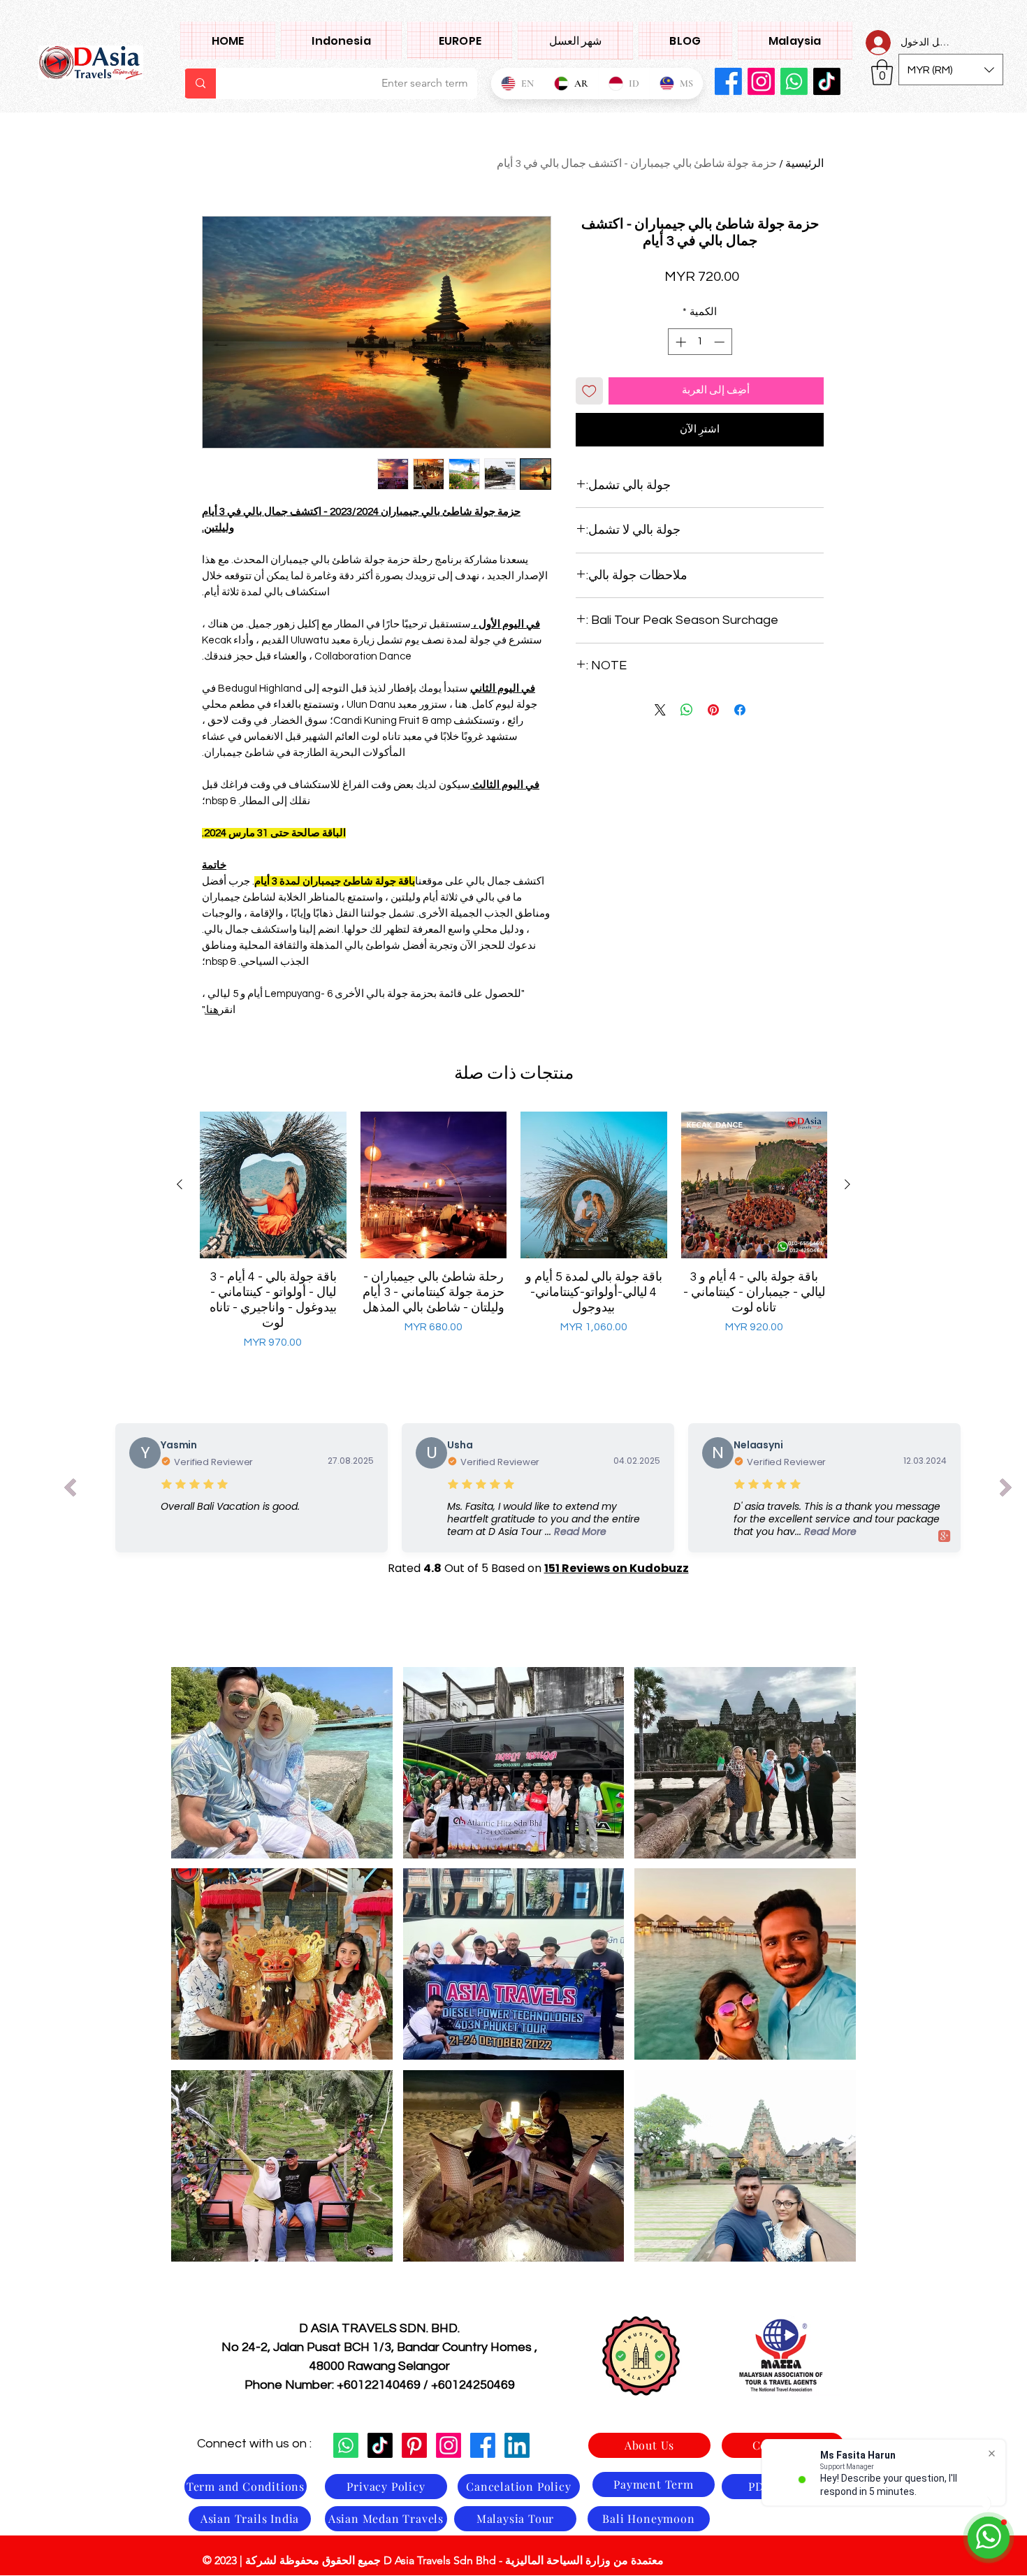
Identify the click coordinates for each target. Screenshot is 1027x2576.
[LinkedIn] (517, 2445)
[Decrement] (721, 342)
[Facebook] (728, 81)
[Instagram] (761, 81)
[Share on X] (660, 710)
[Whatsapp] (794, 81)
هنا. (212, 1010)
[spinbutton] (700, 342)
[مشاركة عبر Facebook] (740, 710)
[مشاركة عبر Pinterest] (713, 710)
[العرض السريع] (755, 1185)
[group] (513, 1231)
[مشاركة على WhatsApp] (687, 710)
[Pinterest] (414, 2445)
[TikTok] (380, 2445)
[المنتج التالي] (180, 1184)
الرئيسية (804, 163)
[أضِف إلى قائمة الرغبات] (589, 391)
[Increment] (679, 342)
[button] (795, 41)
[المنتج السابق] (847, 1184)
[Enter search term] (200, 83)
